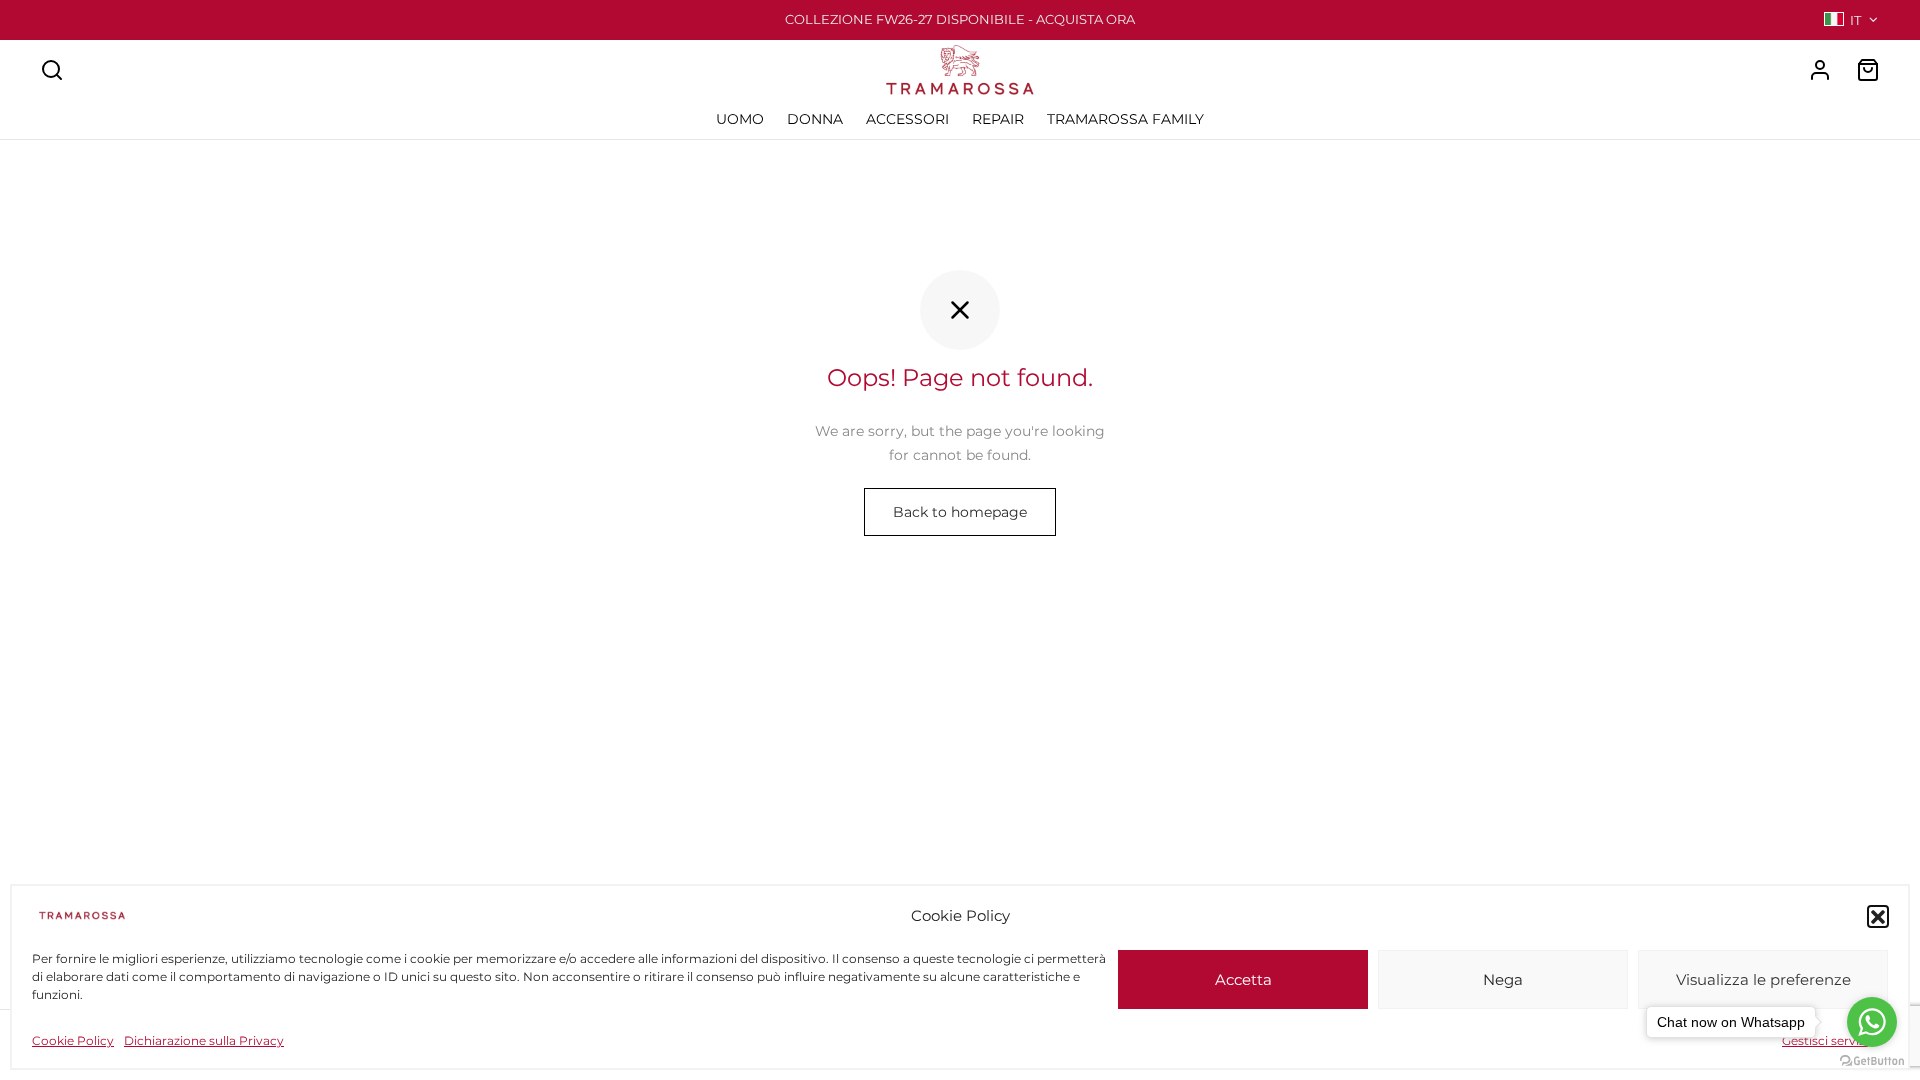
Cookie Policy (73, 1040)
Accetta (1243, 979)
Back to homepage (960, 512)
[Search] (52, 70)
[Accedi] (1820, 70)
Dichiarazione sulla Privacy (204, 1040)
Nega (1503, 979)
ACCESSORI (907, 119)
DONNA (815, 119)
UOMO (740, 119)
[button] (1878, 916)
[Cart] (1868, 70)
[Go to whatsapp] (1872, 1022)
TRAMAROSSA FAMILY (1125, 119)
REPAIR (998, 119)
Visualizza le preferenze (1763, 979)
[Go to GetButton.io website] (1872, 1060)
